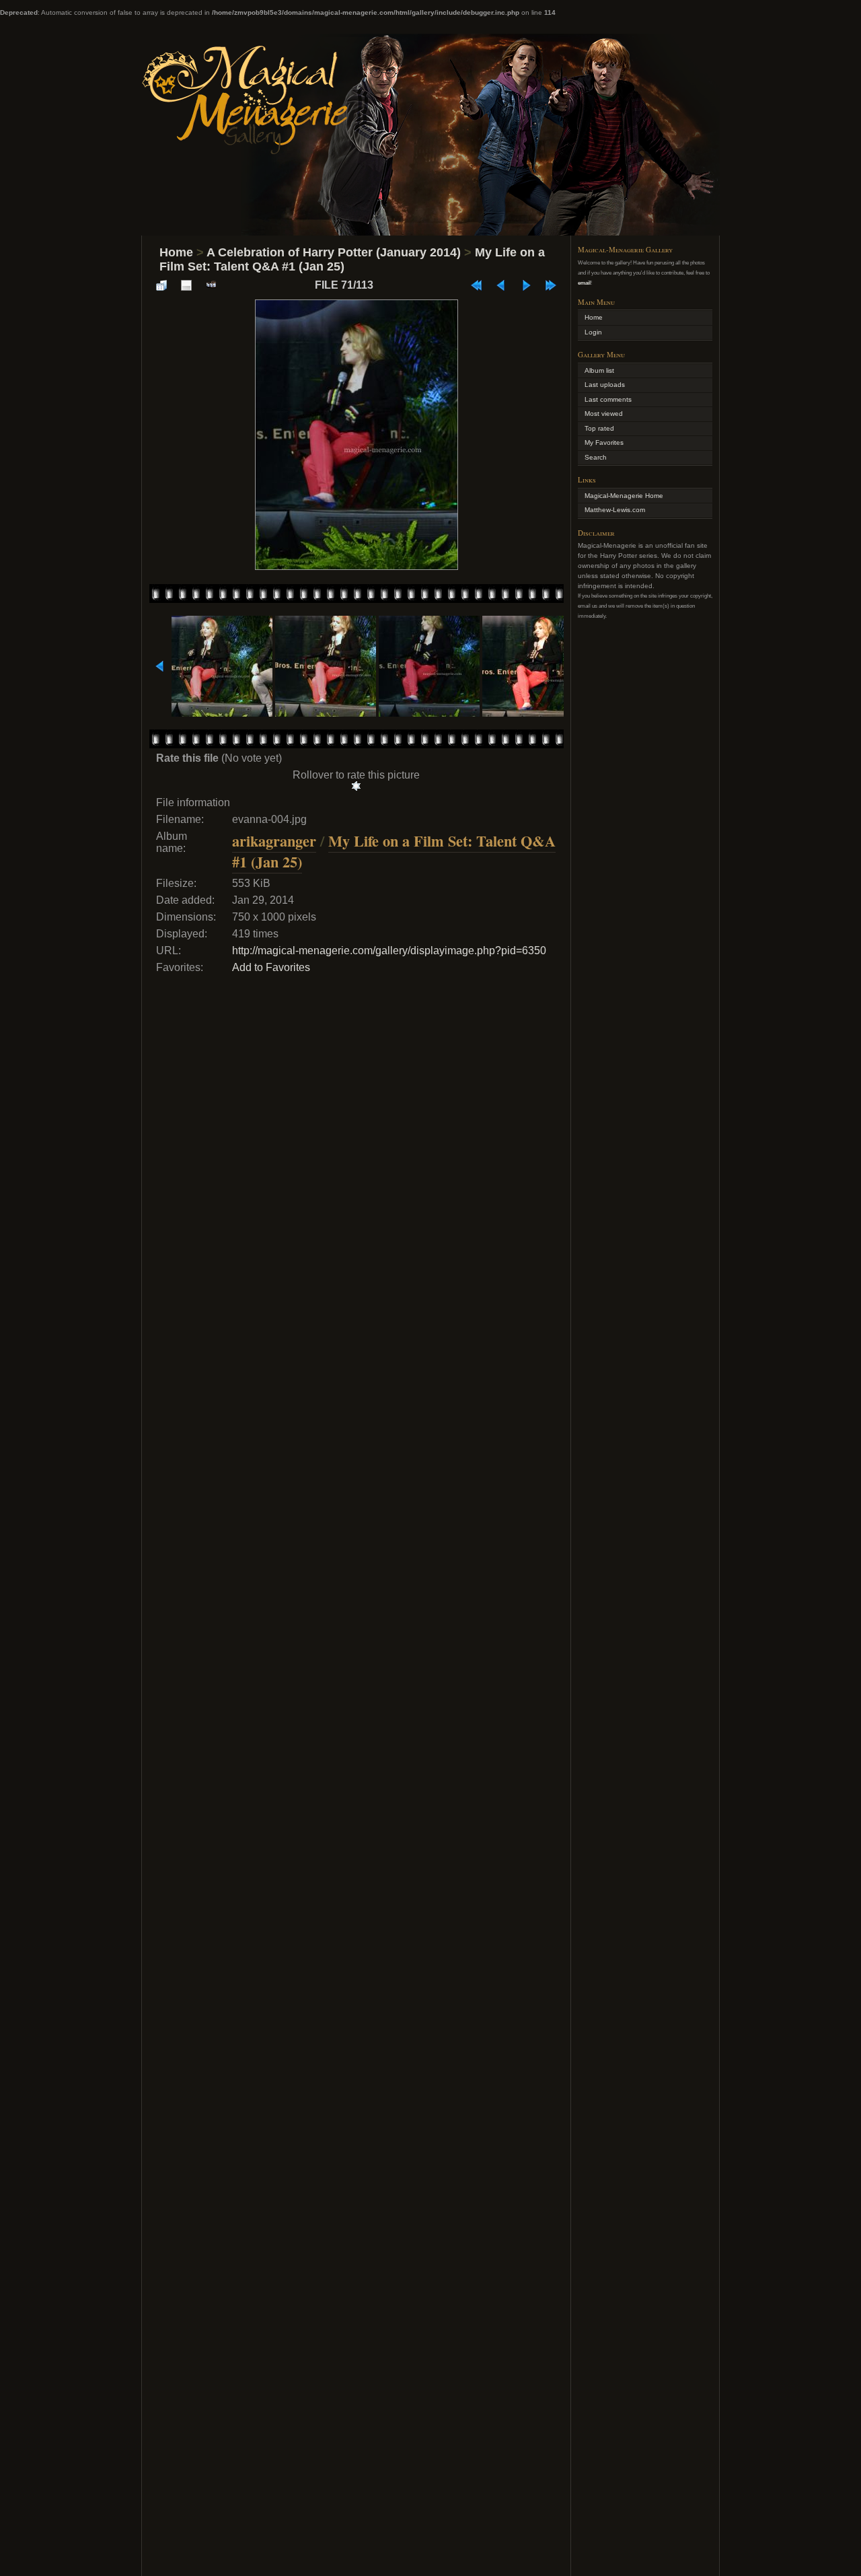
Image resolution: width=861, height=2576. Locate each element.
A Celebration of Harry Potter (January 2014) (334, 252)
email (584, 283)
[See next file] (526, 285)
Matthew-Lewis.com (615, 510)
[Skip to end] (551, 285)
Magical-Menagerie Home (624, 496)
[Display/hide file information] (186, 285)
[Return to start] (476, 285)
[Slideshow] (211, 285)
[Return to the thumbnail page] (161, 285)
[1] (356, 786)
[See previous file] (501, 285)
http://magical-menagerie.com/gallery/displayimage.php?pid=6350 (389, 951)
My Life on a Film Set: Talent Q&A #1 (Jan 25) (394, 851)
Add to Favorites (271, 967)
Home (176, 252)
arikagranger (274, 841)
